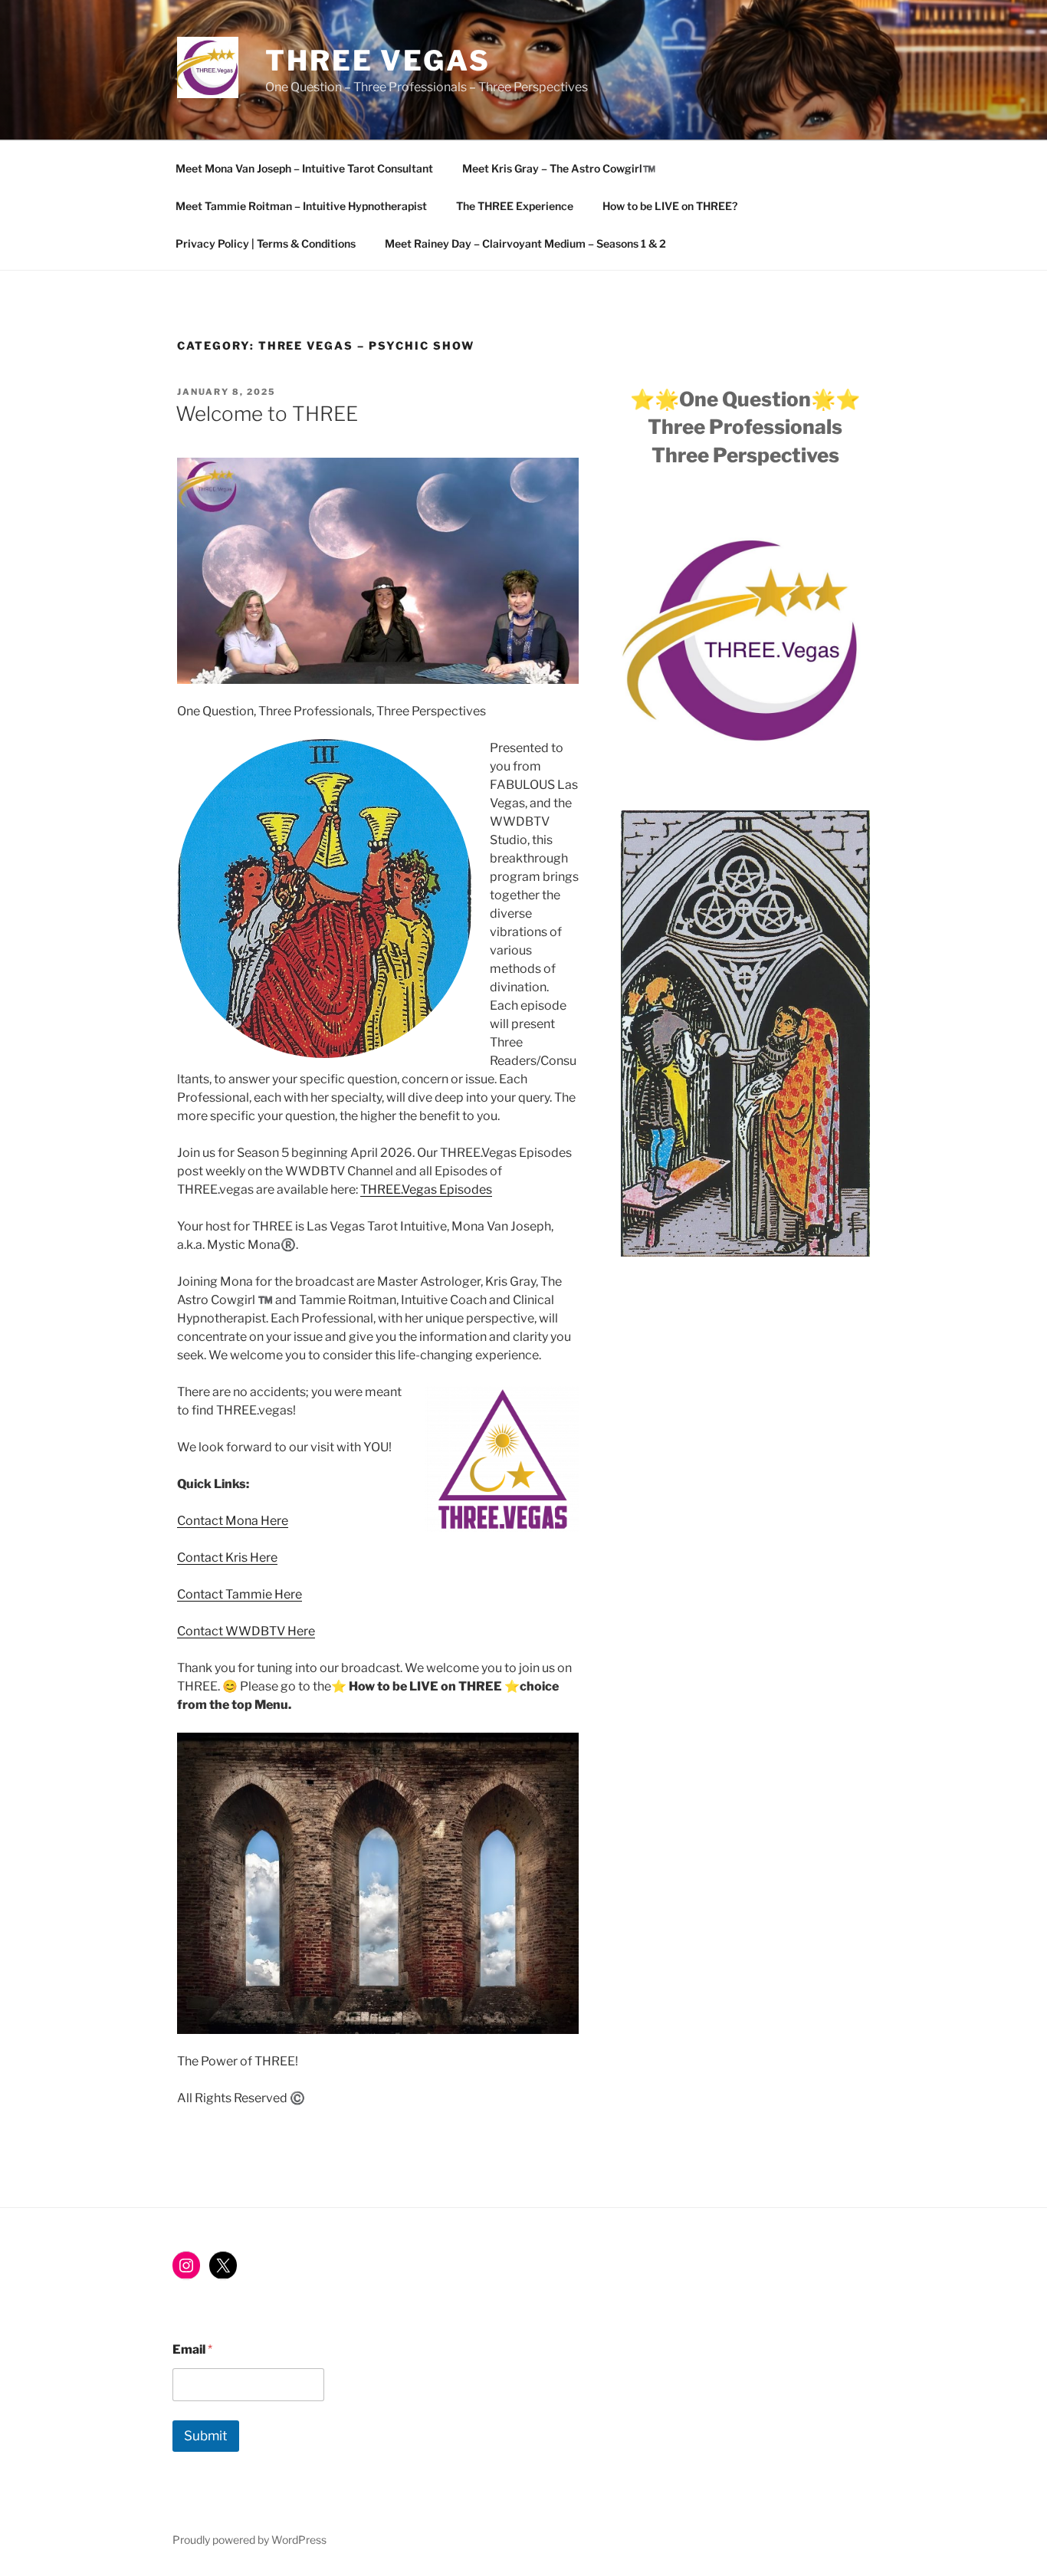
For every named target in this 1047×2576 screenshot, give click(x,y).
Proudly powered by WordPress (249, 2540)
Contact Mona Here (233, 1521)
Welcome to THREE (267, 414)
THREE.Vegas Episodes (426, 1189)
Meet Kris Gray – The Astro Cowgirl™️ (559, 168)
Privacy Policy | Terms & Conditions (266, 243)
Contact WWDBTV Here (246, 1631)
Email (192, 2349)
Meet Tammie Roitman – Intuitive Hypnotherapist (301, 206)
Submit (206, 2436)
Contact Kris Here (227, 1557)
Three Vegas (378, 61)
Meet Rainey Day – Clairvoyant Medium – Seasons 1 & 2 (525, 243)
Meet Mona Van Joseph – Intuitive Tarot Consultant (304, 168)
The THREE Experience (515, 206)
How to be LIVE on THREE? (670, 206)
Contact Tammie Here (240, 1594)
